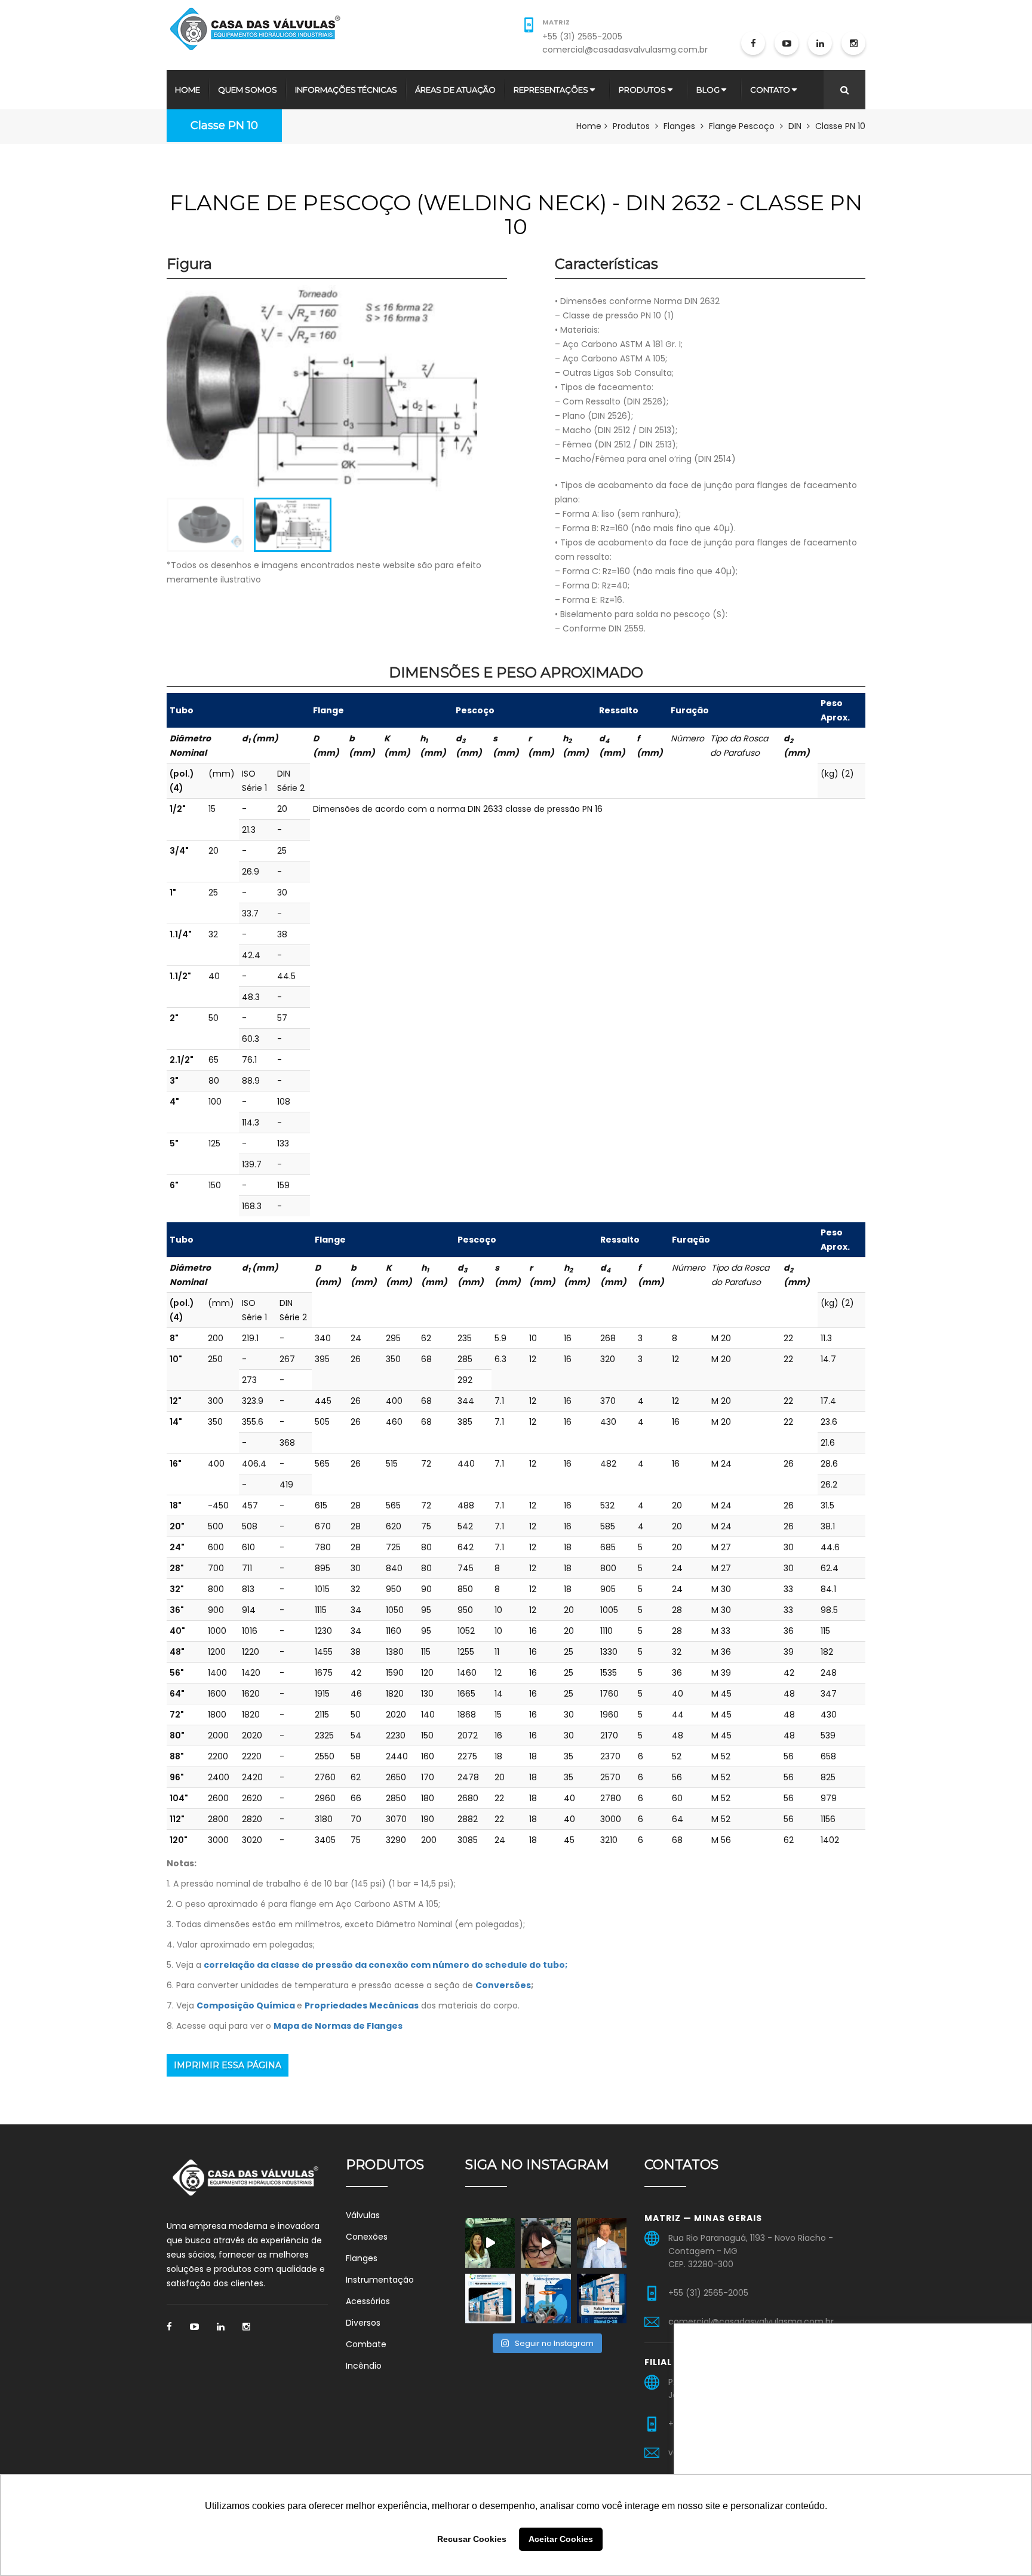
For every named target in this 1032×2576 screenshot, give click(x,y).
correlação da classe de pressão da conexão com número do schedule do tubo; (386, 1965)
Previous (149, 394)
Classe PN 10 (224, 125)
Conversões (503, 1985)
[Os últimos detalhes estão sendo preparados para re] (490, 2299)
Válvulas (363, 2215)
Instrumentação (380, 2280)
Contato (770, 90)
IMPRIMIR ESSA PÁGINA (228, 2065)
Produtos (642, 90)
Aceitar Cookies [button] (561, 2539)
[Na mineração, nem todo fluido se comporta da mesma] (546, 2299)
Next (495, 394)
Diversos (363, 2323)
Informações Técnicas (346, 90)
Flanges (679, 126)
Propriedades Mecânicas (362, 2005)
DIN (795, 126)
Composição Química (246, 2005)
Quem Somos (248, 90)
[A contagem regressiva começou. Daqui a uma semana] (602, 2299)
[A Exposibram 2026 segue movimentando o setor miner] (490, 2243)
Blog (708, 90)
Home (188, 90)
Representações (551, 90)
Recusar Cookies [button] (472, 2539)
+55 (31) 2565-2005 (582, 36)
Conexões (367, 2237)
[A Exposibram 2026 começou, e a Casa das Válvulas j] (546, 2243)
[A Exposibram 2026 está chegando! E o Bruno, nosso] (602, 2243)
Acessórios (368, 2301)
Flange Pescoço (742, 126)
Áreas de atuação (455, 90)
